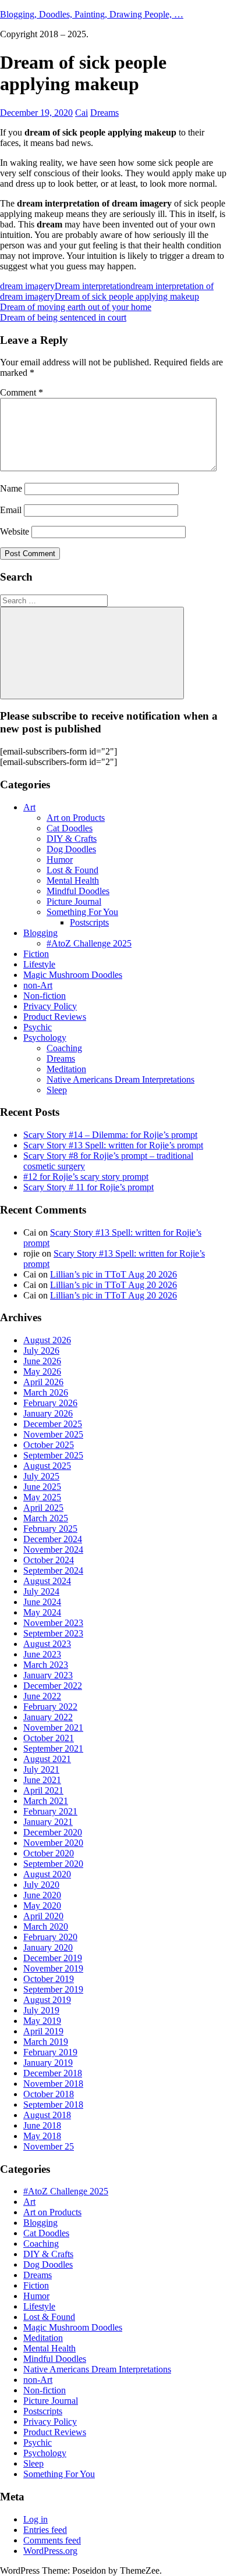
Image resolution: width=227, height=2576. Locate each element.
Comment (22, 392)
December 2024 (53, 1539)
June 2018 (42, 2125)
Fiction (36, 954)
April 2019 (43, 2031)
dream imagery (27, 286)
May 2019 (42, 2021)
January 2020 (48, 1947)
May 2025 (42, 1497)
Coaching (64, 1048)
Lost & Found (72, 870)
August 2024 (47, 1581)
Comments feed (52, 2540)
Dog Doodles (71, 849)
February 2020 (50, 1937)
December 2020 (53, 1832)
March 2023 (46, 1665)
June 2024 (42, 1602)
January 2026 (48, 1413)
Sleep (57, 1090)
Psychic (38, 1027)
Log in (36, 2519)
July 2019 (41, 2010)
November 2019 (53, 1968)
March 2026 (46, 1392)
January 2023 (48, 1675)
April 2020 (43, 1916)
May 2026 (42, 1371)
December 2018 (53, 2073)
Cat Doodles (70, 828)
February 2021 (50, 1811)
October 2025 (49, 1445)
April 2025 (43, 1508)
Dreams (104, 113)
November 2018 (53, 2084)
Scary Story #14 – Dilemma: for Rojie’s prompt (110, 1135)
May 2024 (42, 1612)
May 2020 (42, 1906)
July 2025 (41, 1476)
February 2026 (50, 1403)
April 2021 (43, 1790)
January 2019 (48, 2063)
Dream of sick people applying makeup (127, 296)
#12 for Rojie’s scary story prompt (86, 1177)
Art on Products (76, 818)
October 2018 (49, 2094)
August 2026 (47, 1340)
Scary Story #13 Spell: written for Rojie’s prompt (113, 1145)
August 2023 (47, 1644)
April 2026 (43, 1382)
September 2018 (53, 2104)
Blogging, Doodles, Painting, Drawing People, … (92, 14)
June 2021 (42, 1780)
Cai (81, 113)
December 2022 (53, 1686)
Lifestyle (39, 964)
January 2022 (48, 1717)
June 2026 (42, 1361)
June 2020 (42, 1895)
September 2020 (53, 1864)
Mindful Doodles (78, 891)
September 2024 (53, 1570)
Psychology (45, 1038)
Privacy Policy (50, 1006)
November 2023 (53, 1623)
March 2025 (46, 1518)
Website (15, 531)
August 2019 (47, 2000)
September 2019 (53, 1989)
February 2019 (50, 2052)
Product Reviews (55, 1017)
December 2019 (53, 1958)
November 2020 (53, 1843)
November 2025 (53, 1434)
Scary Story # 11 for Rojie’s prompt (88, 1187)
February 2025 (50, 1529)
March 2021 (46, 1801)
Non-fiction (45, 996)
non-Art (38, 985)
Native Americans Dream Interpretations (120, 1079)
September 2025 (53, 1455)
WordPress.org (50, 2551)
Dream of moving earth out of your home (76, 307)
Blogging (40, 933)
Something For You (82, 912)
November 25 (49, 2146)
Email (11, 510)
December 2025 (53, 1424)
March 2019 (46, 2042)
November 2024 (53, 1549)
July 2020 (41, 1885)
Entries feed (45, 2530)
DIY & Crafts (72, 839)
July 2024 (41, 1591)
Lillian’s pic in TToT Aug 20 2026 (114, 1274)
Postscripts (89, 922)
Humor (60, 860)
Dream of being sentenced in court (63, 317)
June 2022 (42, 1696)
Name (11, 488)
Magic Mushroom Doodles (73, 975)
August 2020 (47, 1874)
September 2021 (53, 1748)
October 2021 (49, 1738)
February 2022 (50, 1707)
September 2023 (53, 1633)
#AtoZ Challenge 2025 (89, 943)
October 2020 (49, 1853)
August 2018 (47, 2115)
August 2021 (47, 1759)
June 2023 (42, 1654)
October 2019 (49, 1979)
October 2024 (49, 1560)
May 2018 (42, 2136)
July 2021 (41, 1769)
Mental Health (73, 880)
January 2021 (48, 1822)
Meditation (66, 1069)
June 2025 (42, 1487)
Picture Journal (74, 901)
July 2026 (41, 1351)
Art (29, 807)
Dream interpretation (93, 286)
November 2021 (53, 1728)
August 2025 (47, 1466)
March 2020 (46, 1926)
